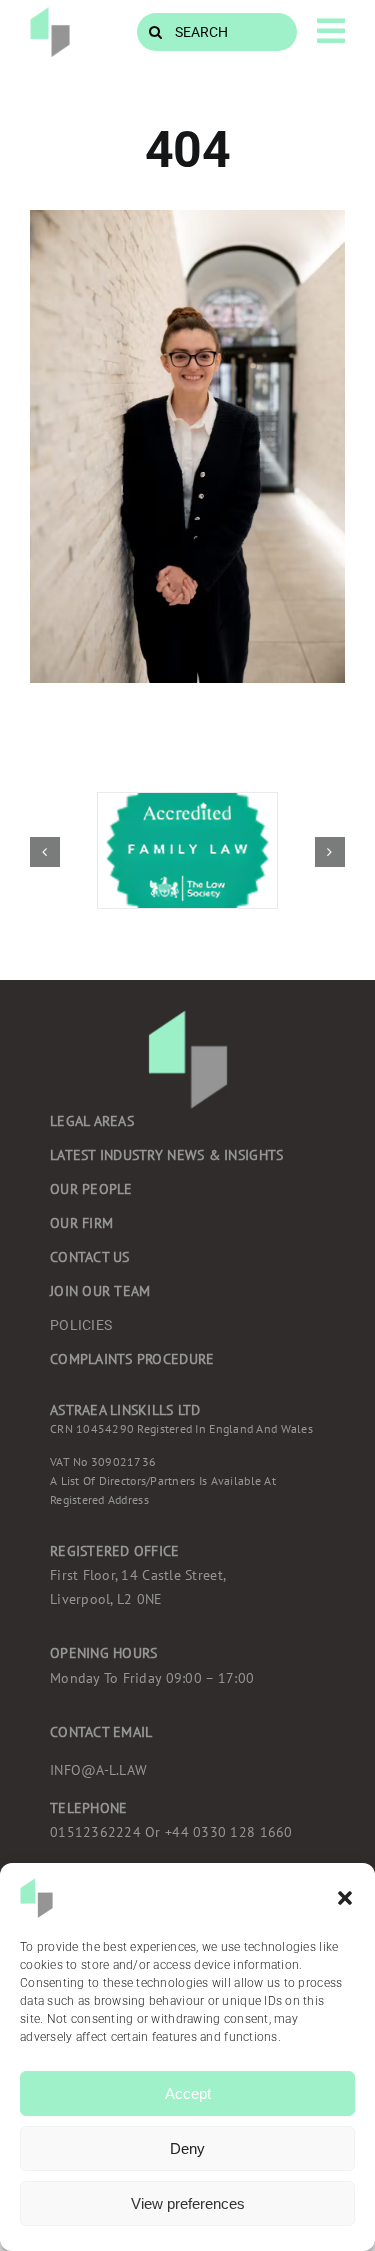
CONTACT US (90, 1257)
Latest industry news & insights (166, 1155)
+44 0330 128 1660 (171, 1832)
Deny (187, 2148)
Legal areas (92, 1121)
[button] (345, 1898)
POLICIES (81, 1325)
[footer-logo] (50, 15)
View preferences (188, 2203)
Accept (188, 2093)
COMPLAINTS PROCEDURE (132, 1359)
